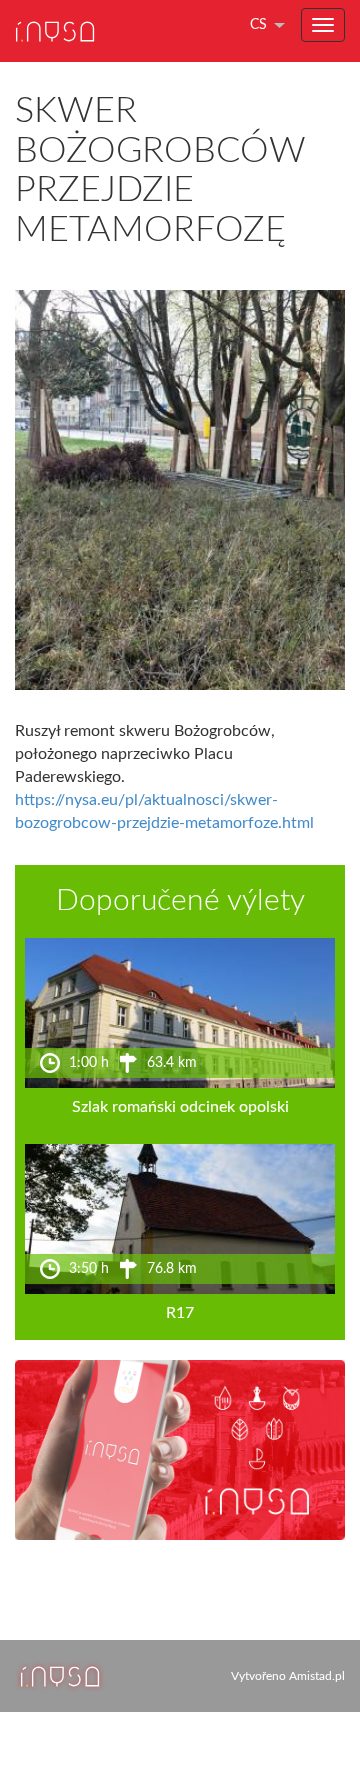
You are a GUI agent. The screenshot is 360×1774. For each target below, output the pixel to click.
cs (258, 25)
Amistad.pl (317, 1676)
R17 (180, 1313)
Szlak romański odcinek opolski (180, 1107)
